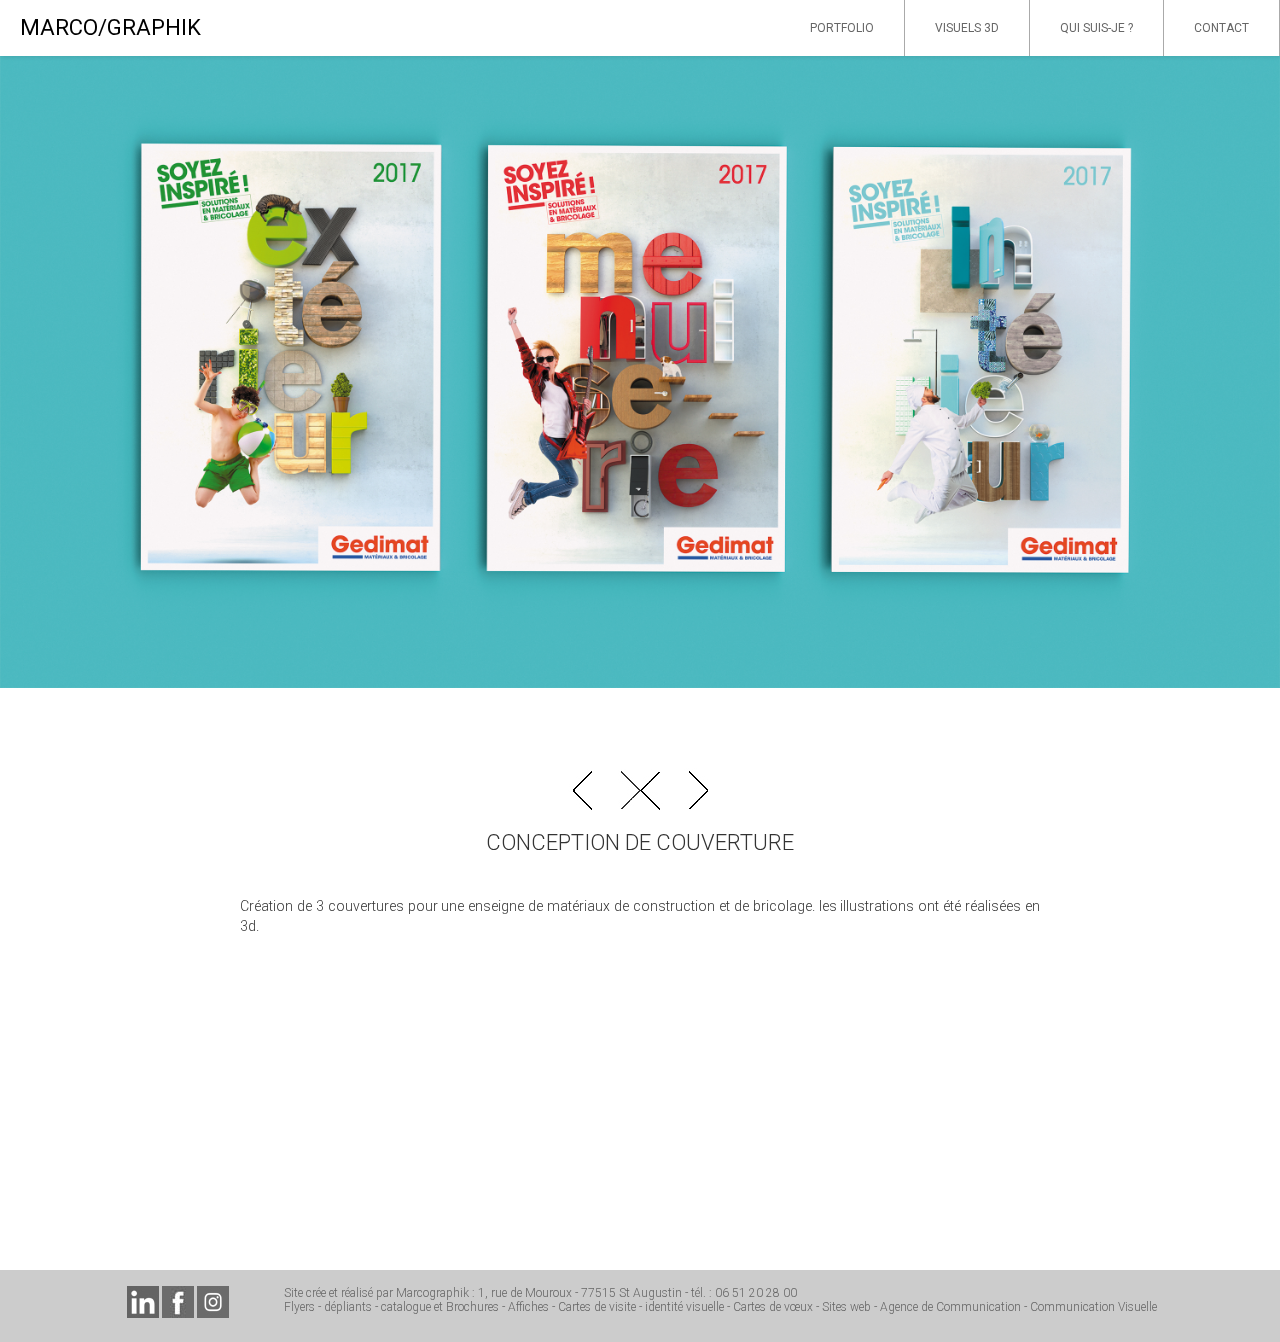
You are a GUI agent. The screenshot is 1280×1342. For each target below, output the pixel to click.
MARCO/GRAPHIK (110, 27)
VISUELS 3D (967, 28)
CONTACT (1221, 28)
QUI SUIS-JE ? (1096, 28)
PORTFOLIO (842, 28)
